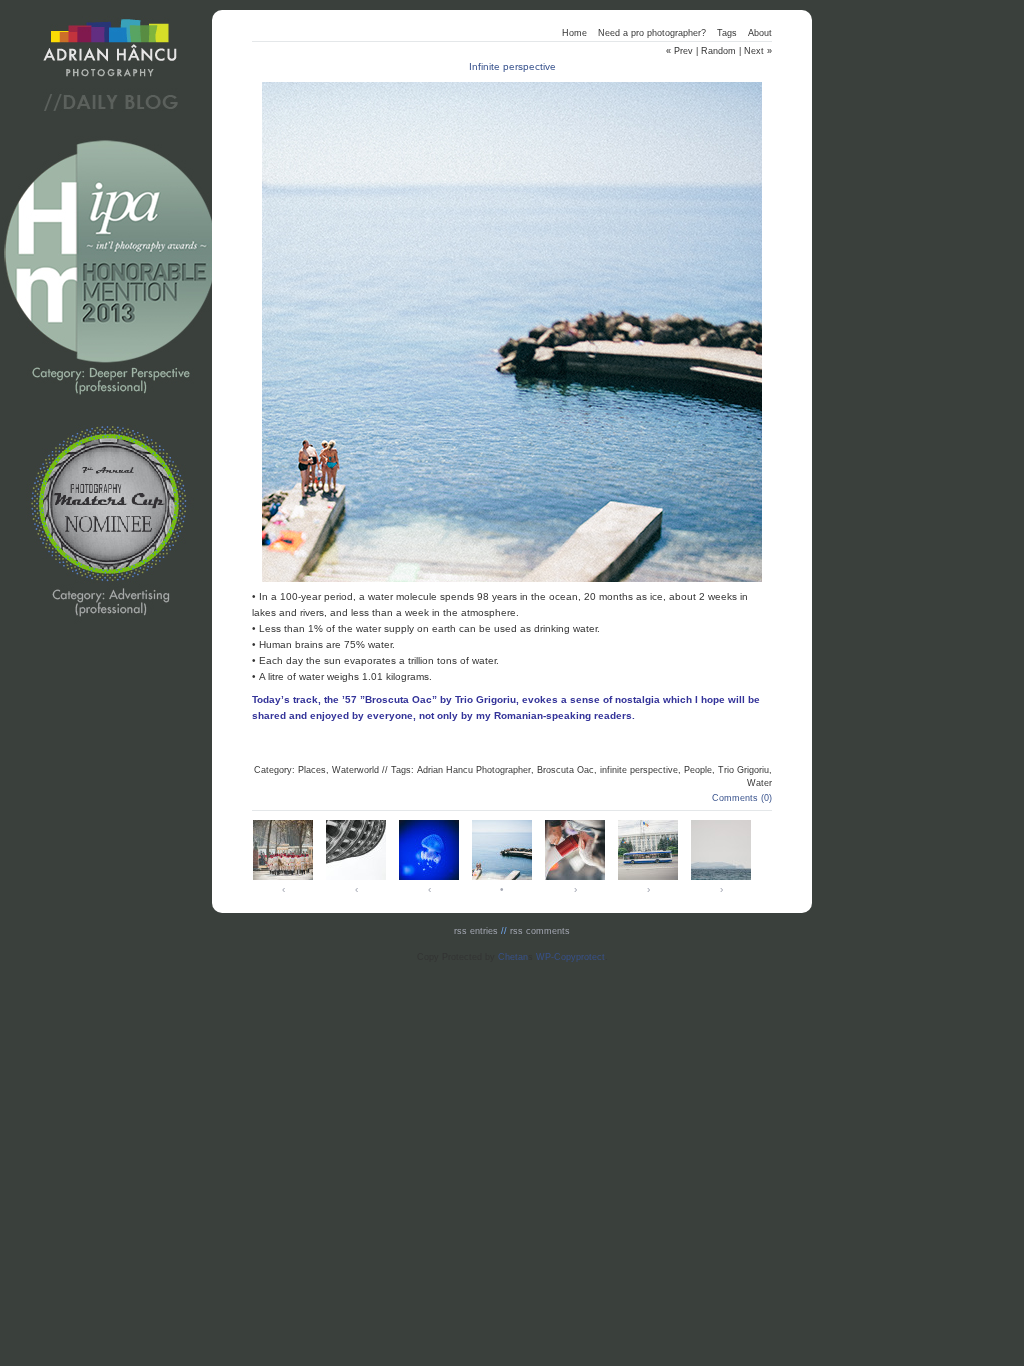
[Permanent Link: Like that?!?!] (575, 878)
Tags (727, 33)
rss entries (476, 931)
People (698, 770)
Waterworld (355, 770)
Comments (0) (742, 798)
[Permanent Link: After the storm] (721, 878)
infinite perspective (639, 770)
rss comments (540, 931)
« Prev (679, 51)
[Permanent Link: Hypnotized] (429, 878)
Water (759, 783)
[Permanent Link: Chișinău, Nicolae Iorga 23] (283, 878)
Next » (758, 51)
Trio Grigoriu (743, 770)
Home (574, 33)
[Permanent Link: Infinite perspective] (502, 878)
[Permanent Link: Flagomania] (648, 878)
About (760, 33)
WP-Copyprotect (570, 957)
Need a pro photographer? (652, 33)
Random (718, 51)
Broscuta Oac (565, 770)
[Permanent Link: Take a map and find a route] (356, 878)
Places (312, 770)
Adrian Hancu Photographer (474, 770)
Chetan (513, 957)
